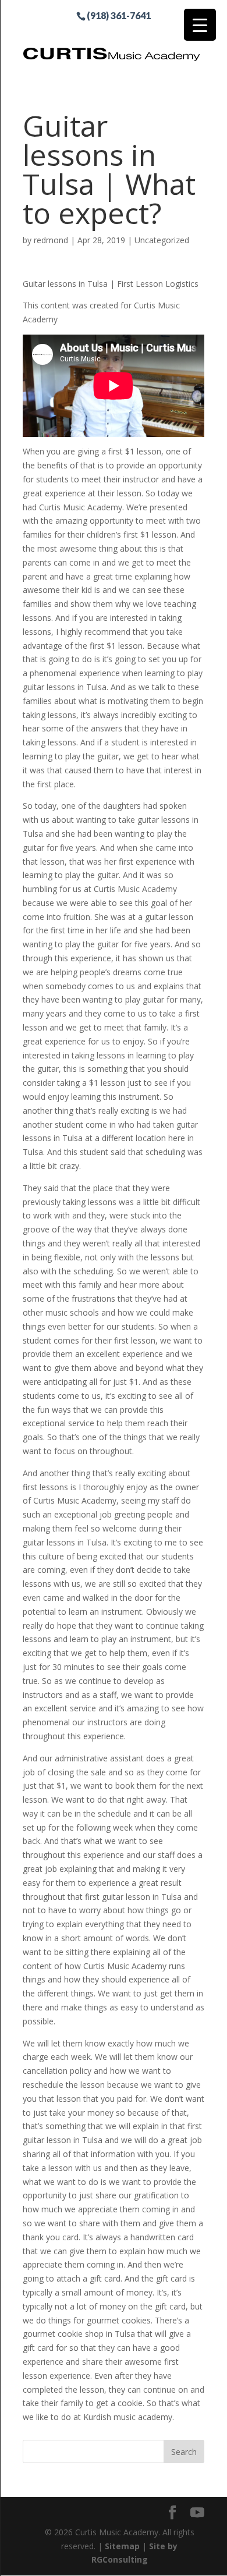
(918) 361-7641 (119, 15)
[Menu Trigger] (200, 25)
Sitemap (122, 2546)
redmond (51, 240)
